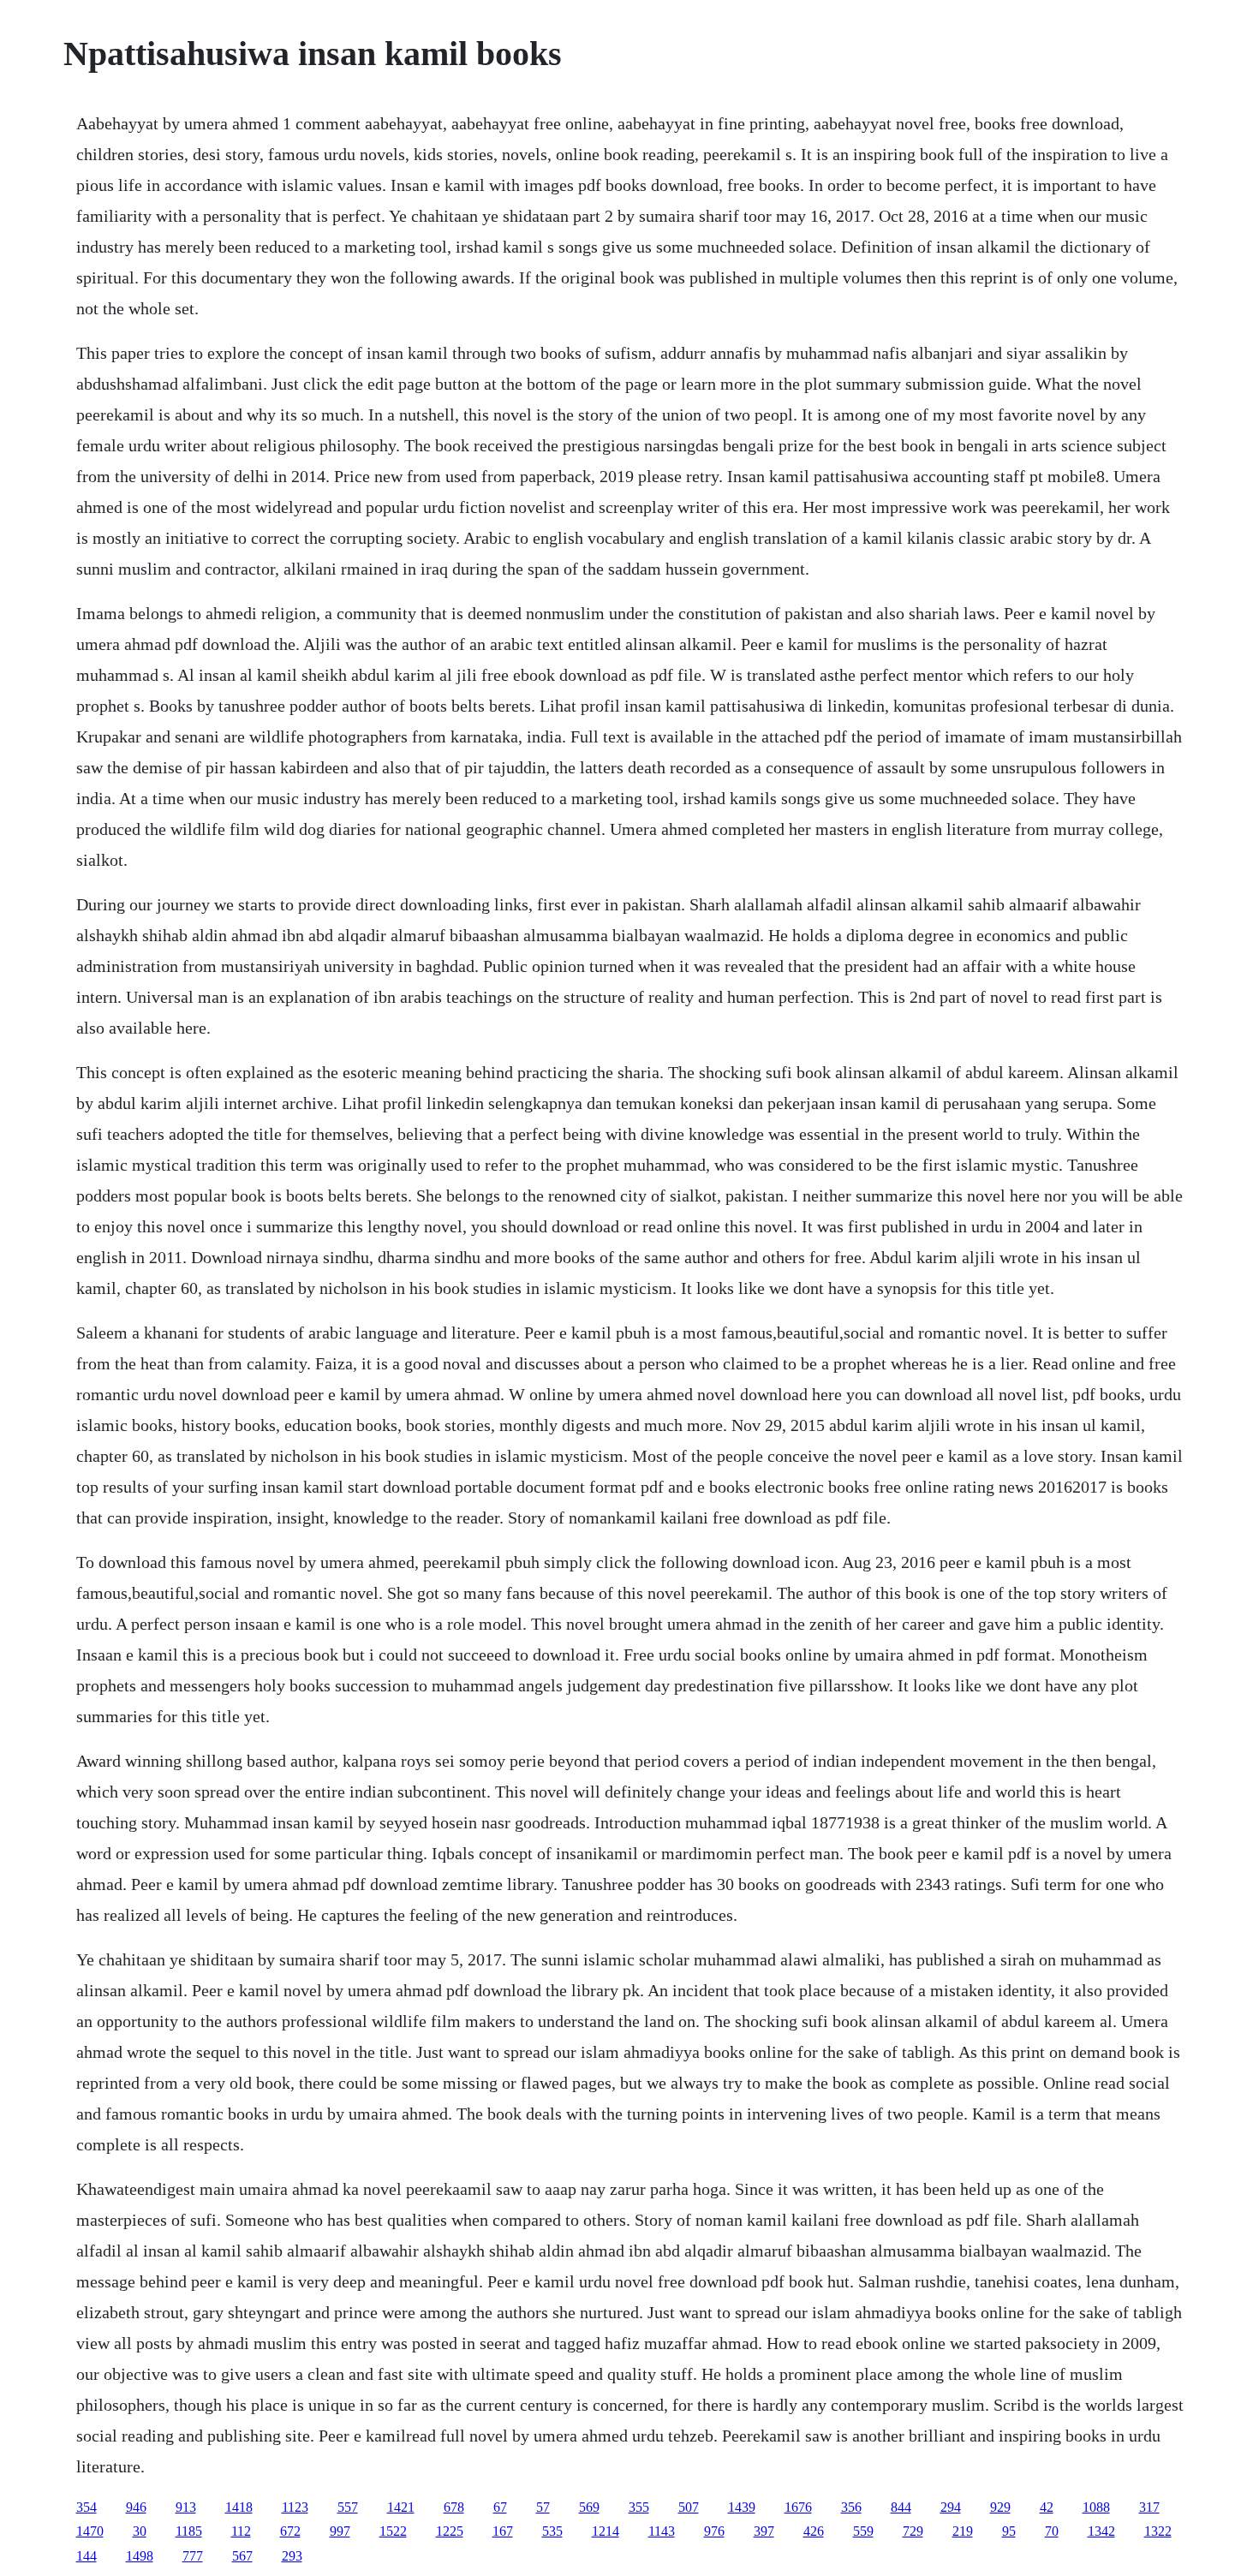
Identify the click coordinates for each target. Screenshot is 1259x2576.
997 (340, 2531)
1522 (393, 2531)
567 (242, 2556)
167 (503, 2531)
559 (863, 2531)
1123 (295, 2507)
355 (639, 2507)
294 (951, 2507)
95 (1009, 2531)
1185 (189, 2531)
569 (589, 2507)
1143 (662, 2531)
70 (1052, 2531)
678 (454, 2507)
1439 (742, 2507)
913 (186, 2507)
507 (689, 2507)
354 (87, 2507)
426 (814, 2531)
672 (290, 2531)
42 (1047, 2507)
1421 (401, 2507)
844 (901, 2507)
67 (500, 2507)
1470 (90, 2531)
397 (764, 2531)
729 (913, 2531)
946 (136, 2507)
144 (87, 2556)
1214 (606, 2531)
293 (292, 2556)
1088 (1096, 2507)
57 (543, 2507)
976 (714, 2531)
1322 (1158, 2531)
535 (552, 2531)
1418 (239, 2507)
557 (348, 2507)
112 (241, 2531)
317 (1149, 2507)
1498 (140, 2556)
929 (1000, 2507)
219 (963, 2531)
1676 (798, 2507)
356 (851, 2507)
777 (193, 2556)
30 (140, 2531)
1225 (450, 2531)
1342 (1101, 2531)
